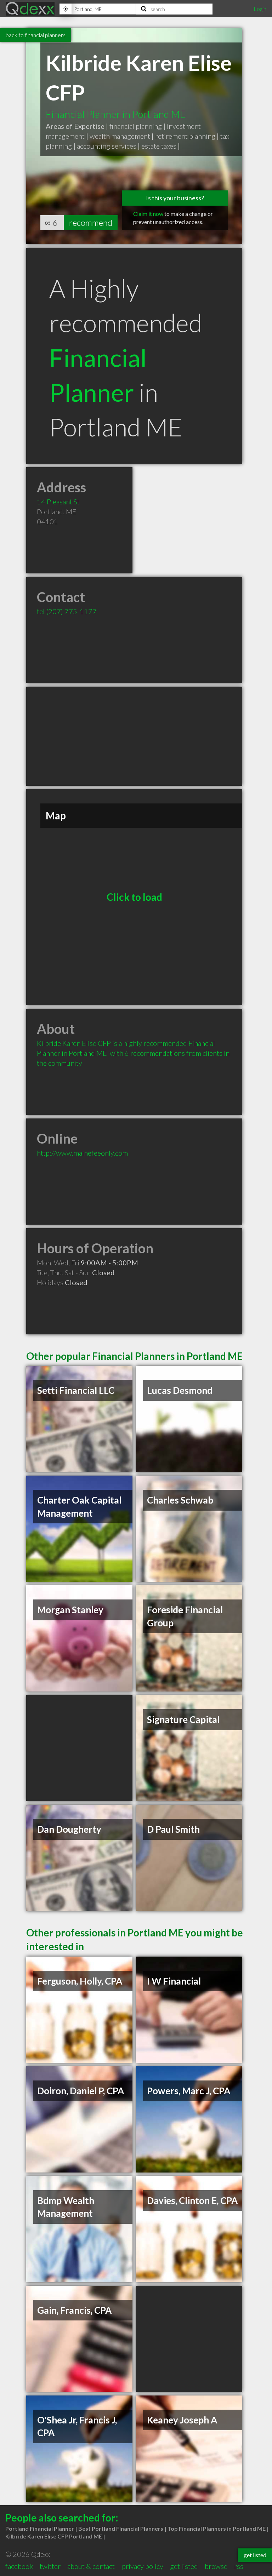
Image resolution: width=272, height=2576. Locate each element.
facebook (19, 2566)
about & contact (91, 2566)
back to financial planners (36, 35)
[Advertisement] (134, 736)
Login (260, 9)
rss (239, 2566)
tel (67, 611)
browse (216, 2566)
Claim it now (148, 214)
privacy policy (143, 2566)
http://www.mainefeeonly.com (82, 1153)
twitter (50, 2566)
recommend (91, 222)
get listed (184, 2566)
